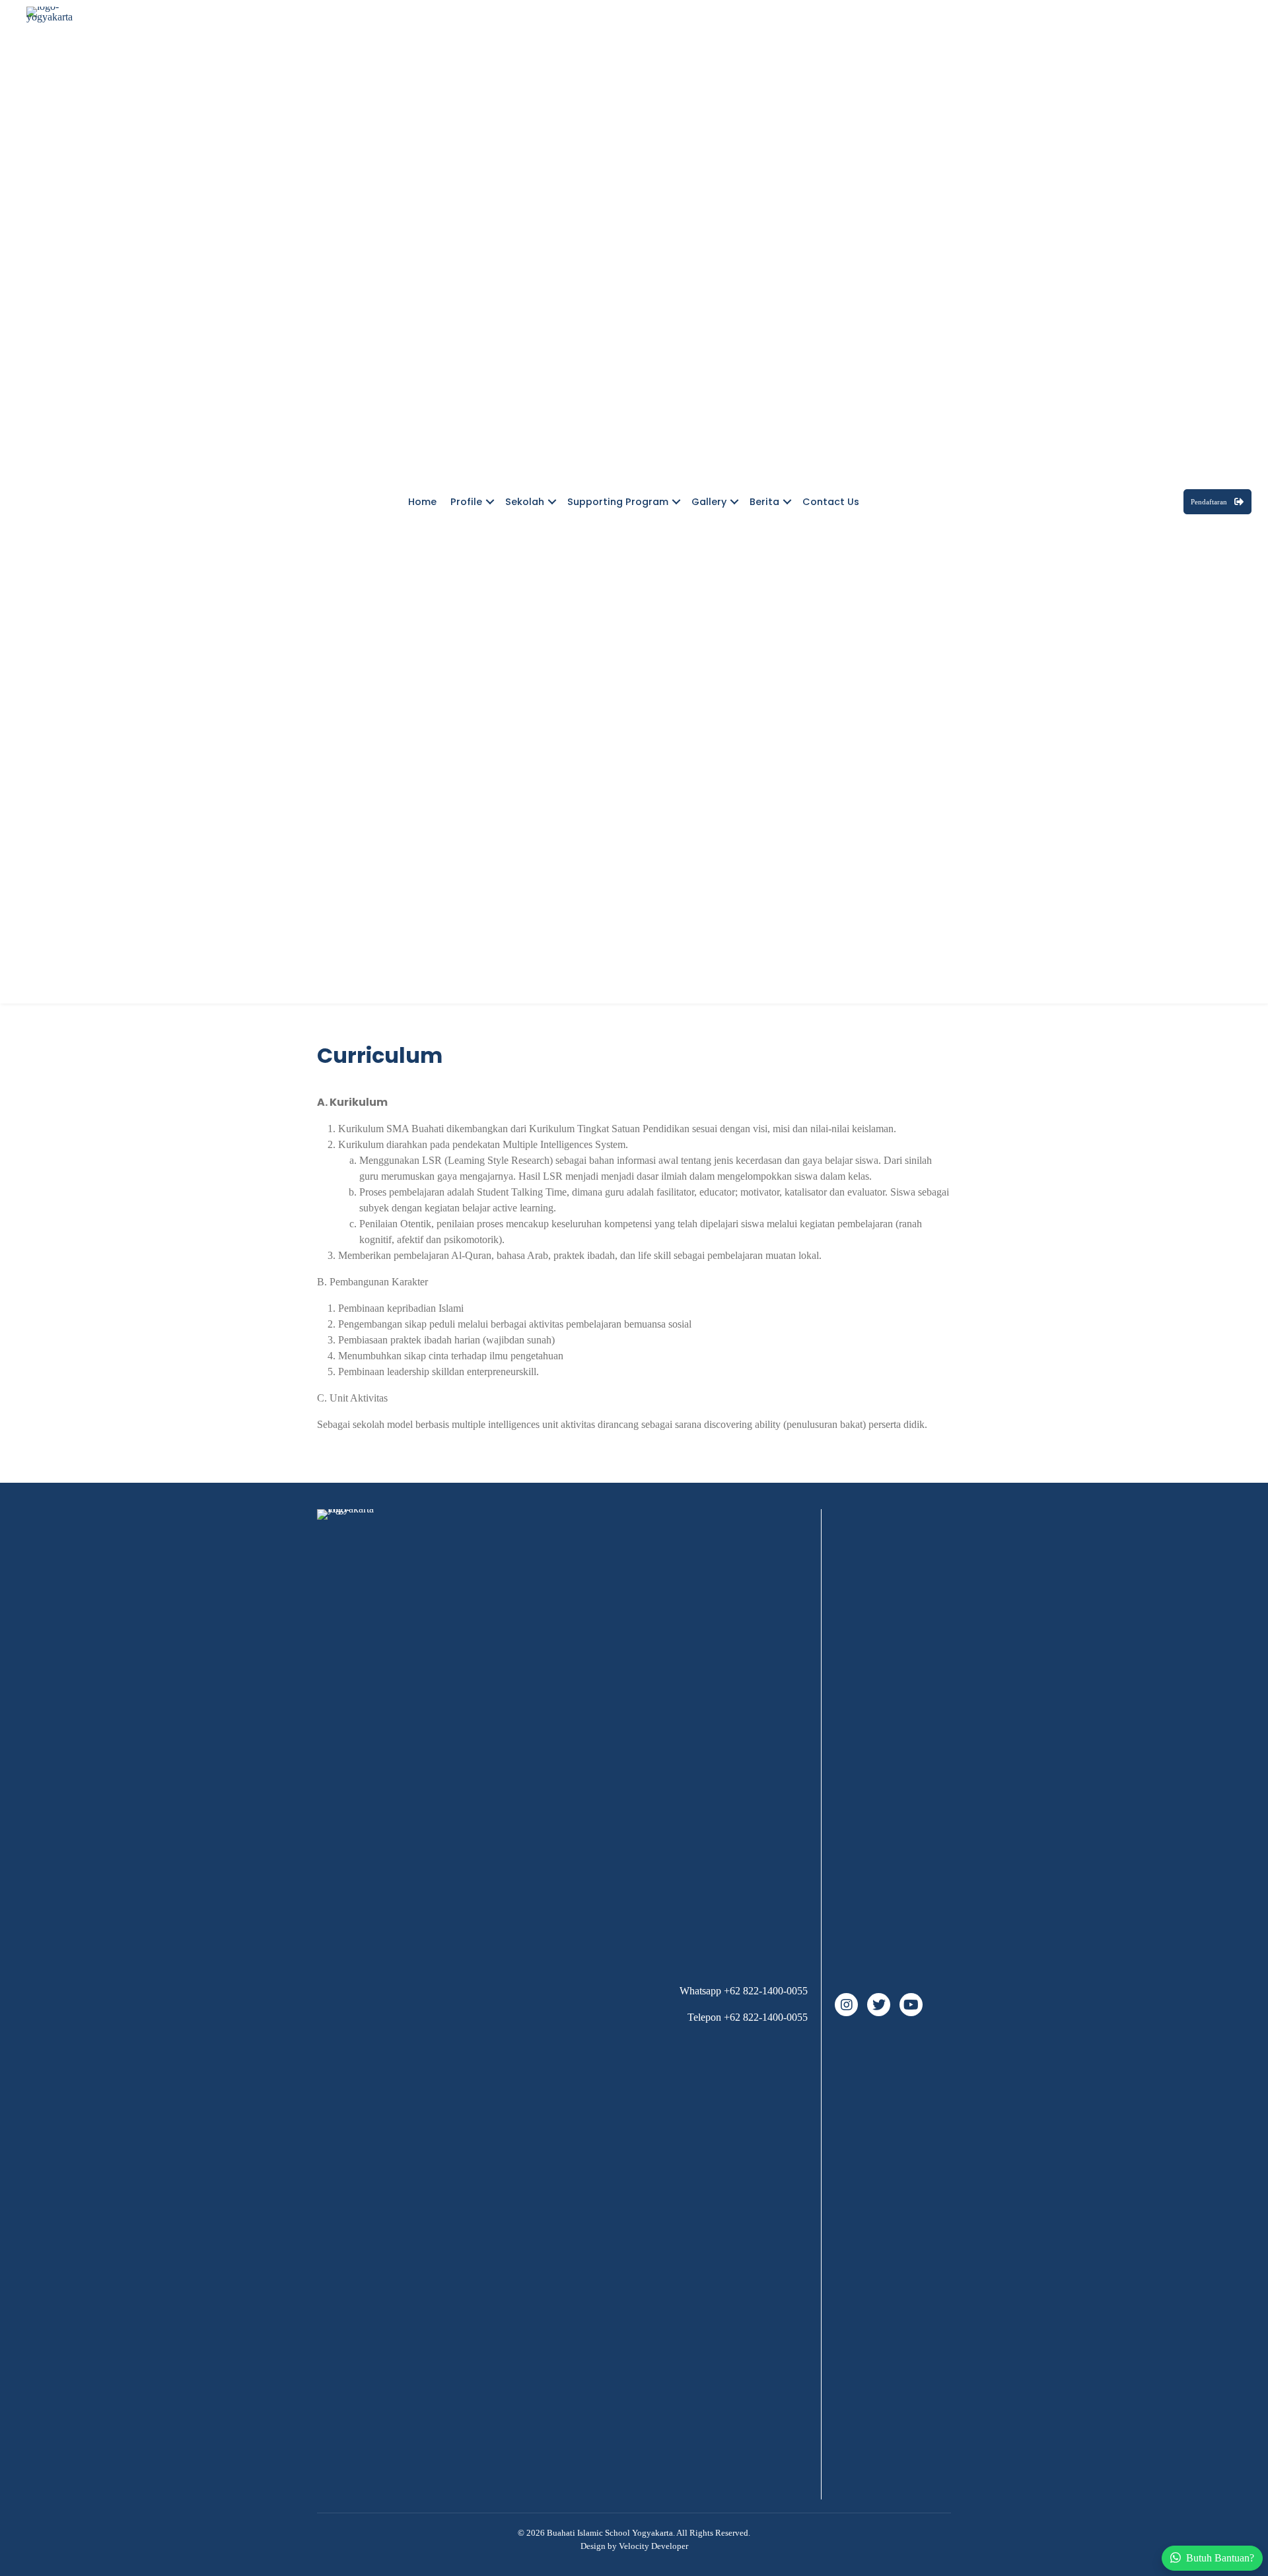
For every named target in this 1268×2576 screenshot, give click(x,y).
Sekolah (525, 502)
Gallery (709, 502)
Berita (764, 502)
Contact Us (831, 502)
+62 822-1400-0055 (766, 1991)
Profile (466, 502)
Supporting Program (618, 502)
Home (422, 502)
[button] (490, 502)
